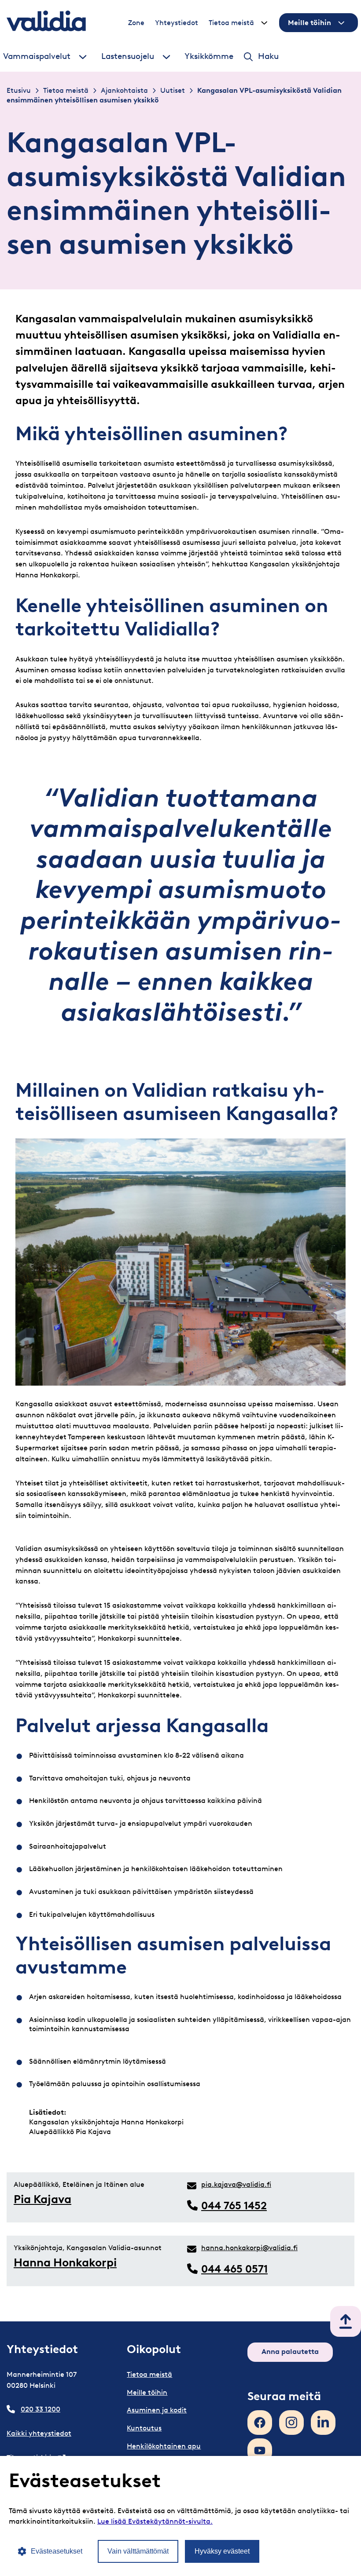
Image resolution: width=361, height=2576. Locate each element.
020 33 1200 (41, 2409)
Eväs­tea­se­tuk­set (57, 2551)
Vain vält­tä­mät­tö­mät (138, 2551)
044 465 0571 (234, 2269)
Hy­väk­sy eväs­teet (222, 2551)
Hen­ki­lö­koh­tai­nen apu (164, 2446)
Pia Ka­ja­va (42, 2199)
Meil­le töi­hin (309, 23)
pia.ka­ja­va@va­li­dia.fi (236, 2184)
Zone (136, 23)
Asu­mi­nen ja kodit (157, 2410)
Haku (268, 56)
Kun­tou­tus (144, 2428)
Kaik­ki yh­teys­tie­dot (39, 2433)
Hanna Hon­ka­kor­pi (65, 2262)
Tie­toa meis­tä (231, 23)
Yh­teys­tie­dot (177, 23)
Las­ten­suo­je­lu (128, 56)
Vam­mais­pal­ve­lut (37, 56)
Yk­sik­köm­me (209, 56)
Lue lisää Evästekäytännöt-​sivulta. (155, 2521)
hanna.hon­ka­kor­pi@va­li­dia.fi (249, 2248)
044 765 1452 (234, 2206)
